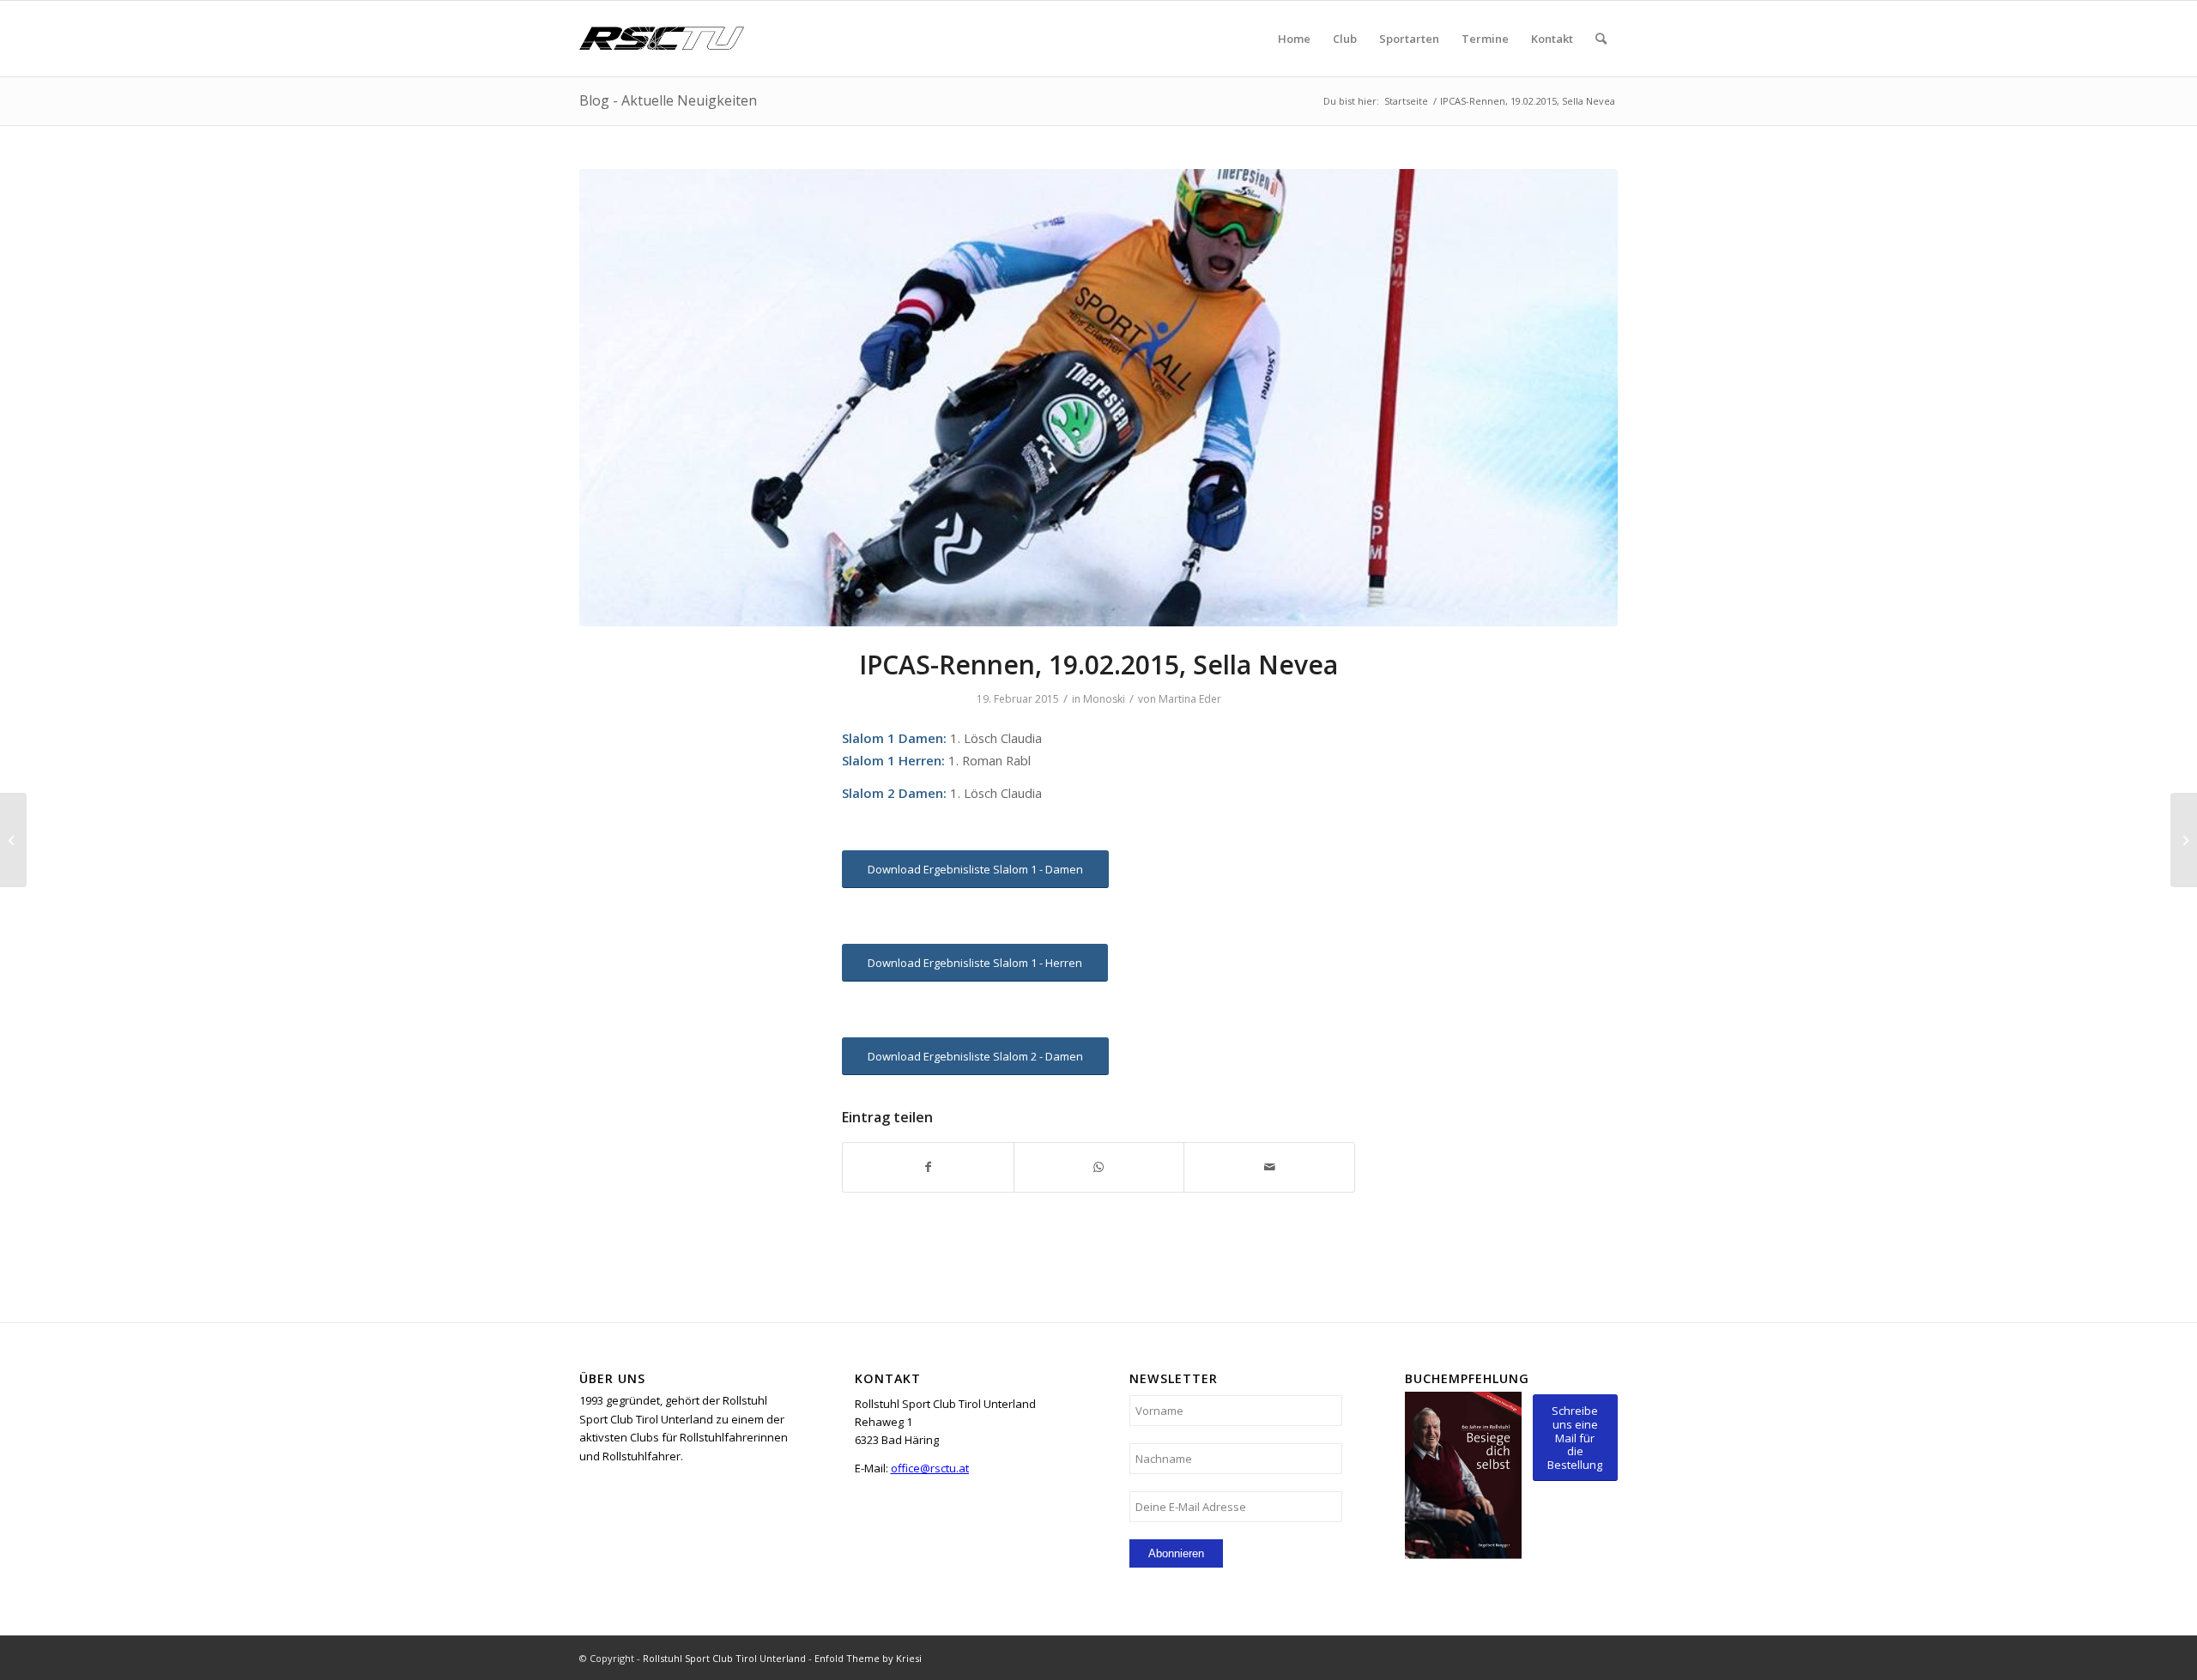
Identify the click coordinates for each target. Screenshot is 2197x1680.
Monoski (1104, 699)
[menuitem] (1294, 39)
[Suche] (1601, 39)
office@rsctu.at (930, 1468)
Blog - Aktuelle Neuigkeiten (668, 100)
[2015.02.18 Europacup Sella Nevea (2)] (1098, 398)
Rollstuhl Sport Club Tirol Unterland (724, 1658)
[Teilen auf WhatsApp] (1099, 1167)
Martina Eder (1190, 699)
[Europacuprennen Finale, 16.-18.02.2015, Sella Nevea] (13, 840)
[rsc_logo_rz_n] (662, 39)
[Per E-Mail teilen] (1269, 1167)
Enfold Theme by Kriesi (868, 1658)
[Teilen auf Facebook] (928, 1167)
